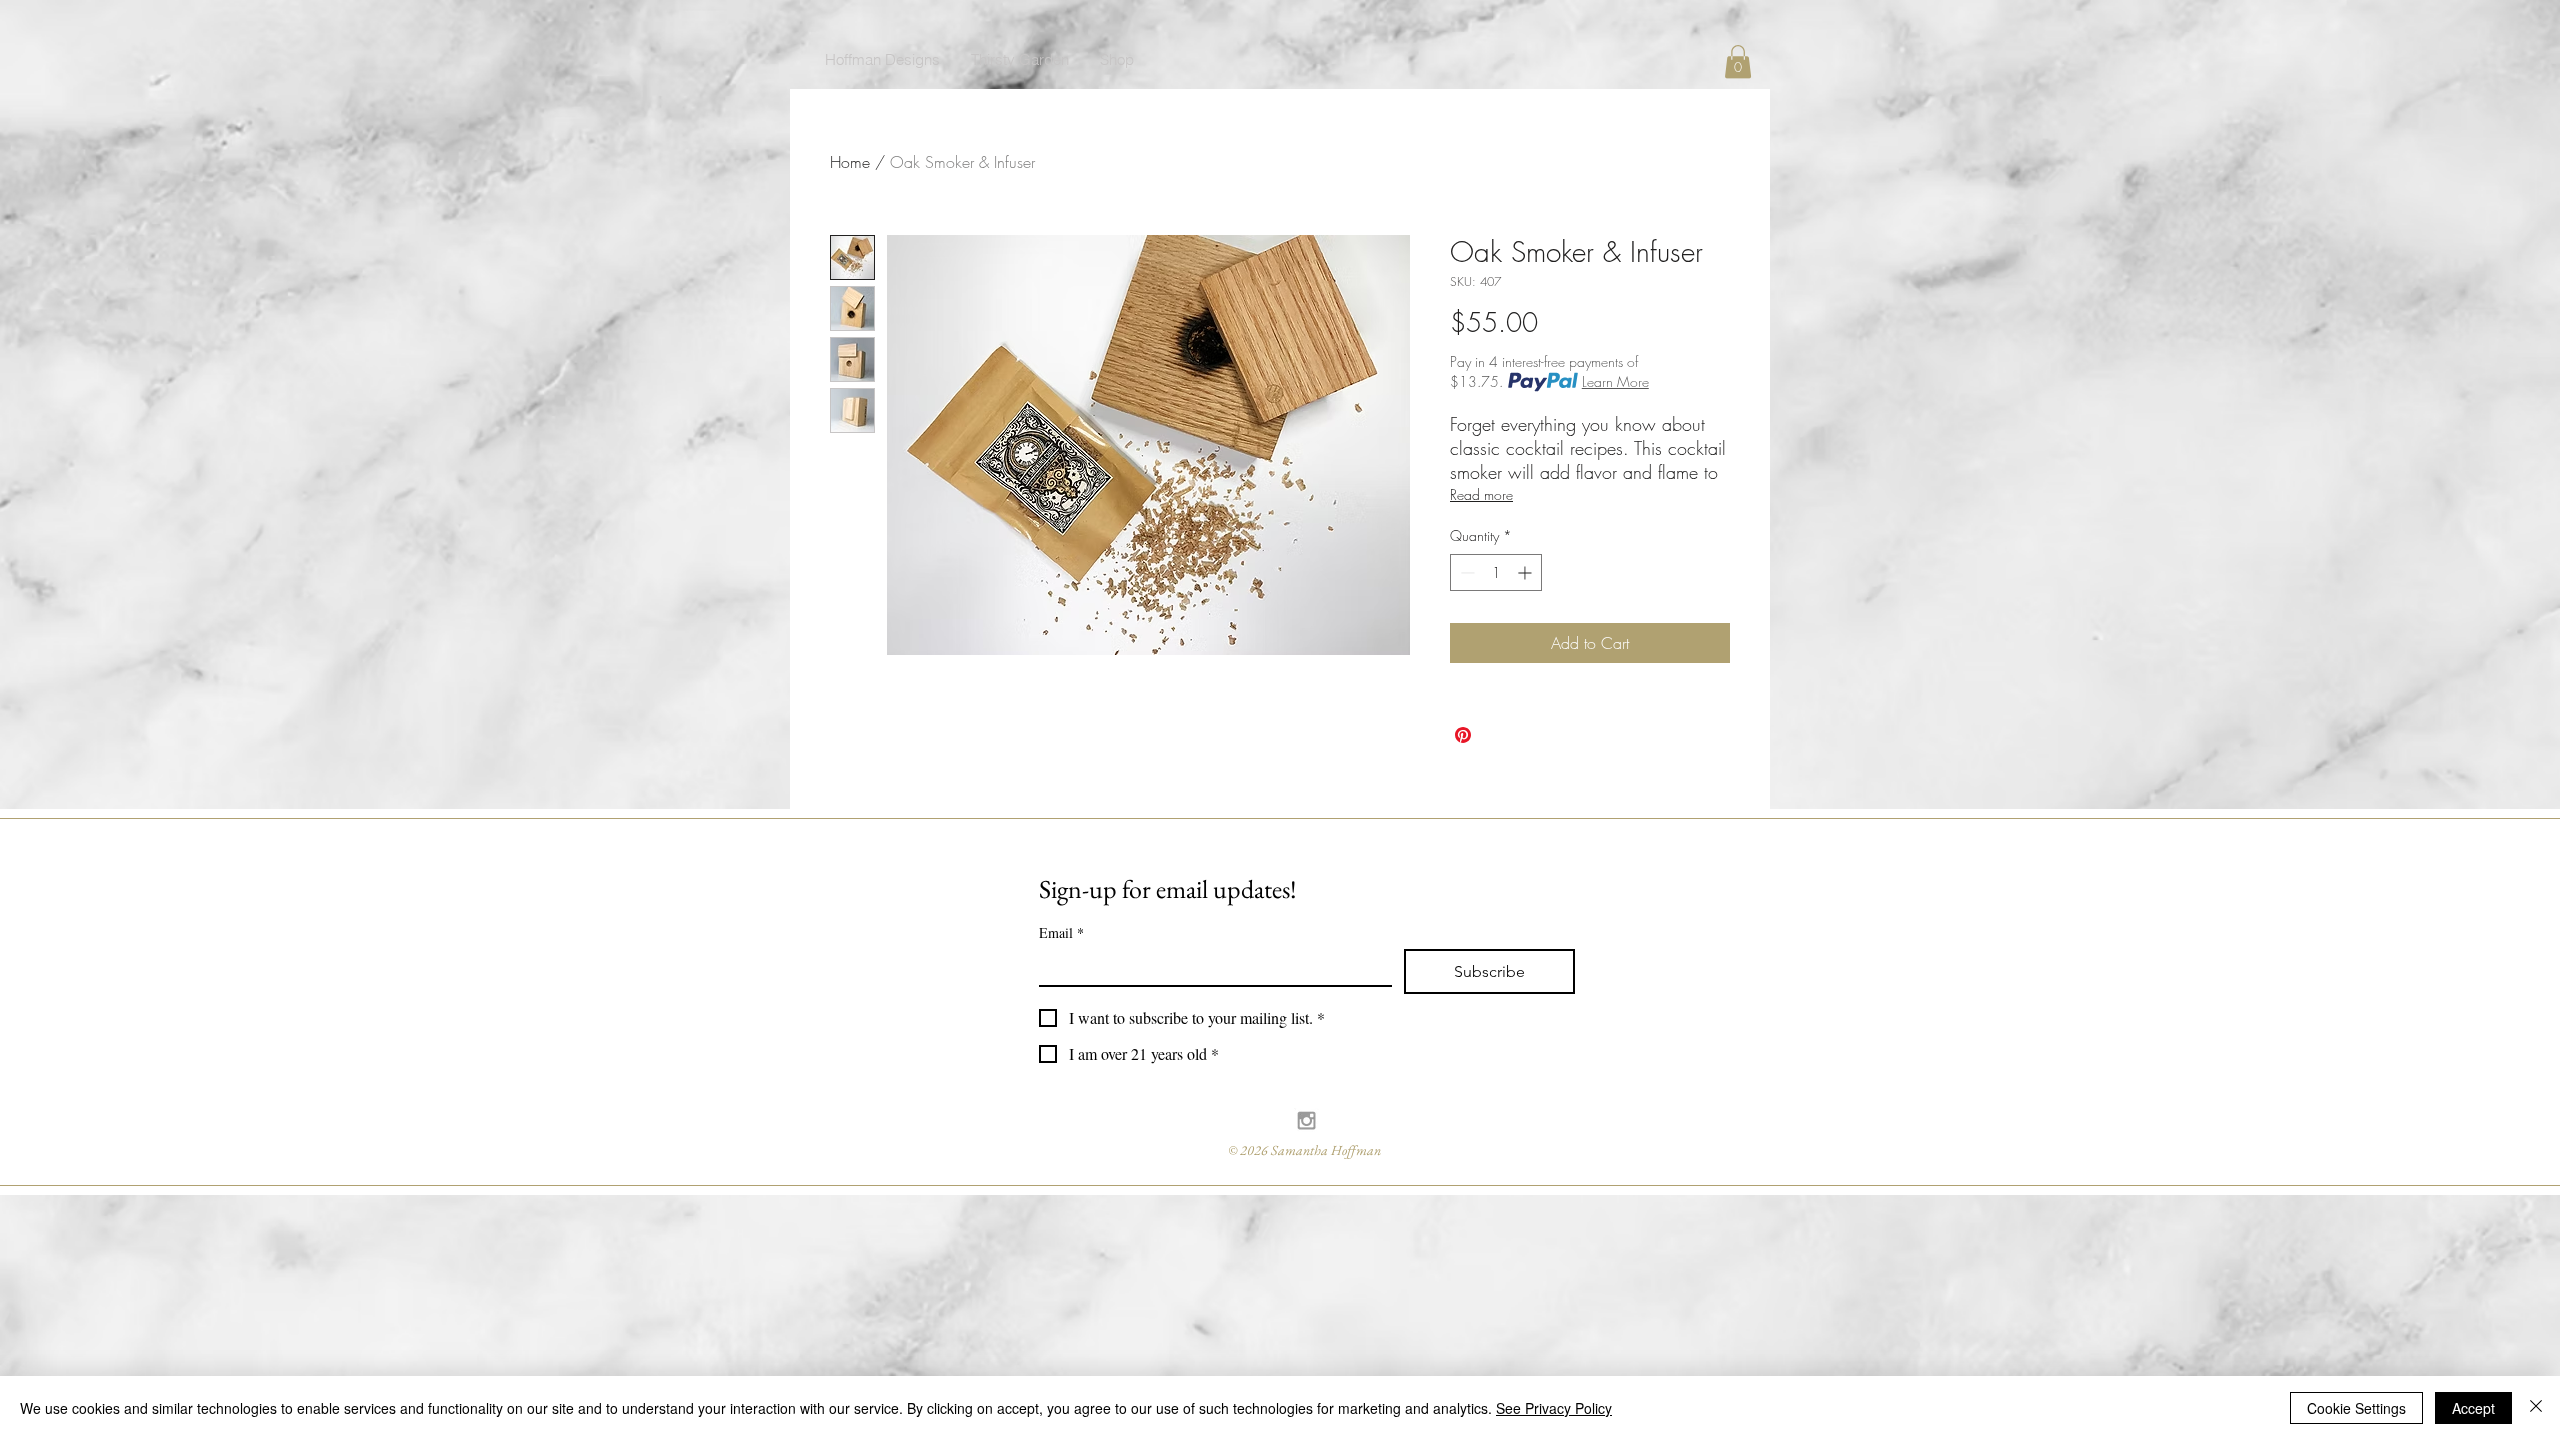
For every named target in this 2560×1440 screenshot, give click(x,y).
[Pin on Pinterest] (1463, 735)
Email (1061, 932)
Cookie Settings (2356, 1408)
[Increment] (1526, 572)
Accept (2473, 1408)
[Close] (2536, 1408)
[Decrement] (1465, 572)
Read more (1481, 494)
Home (850, 162)
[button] (1738, 61)
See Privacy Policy (1554, 1408)
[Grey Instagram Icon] (1306, 1120)
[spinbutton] (1496, 572)
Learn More (1615, 381)
